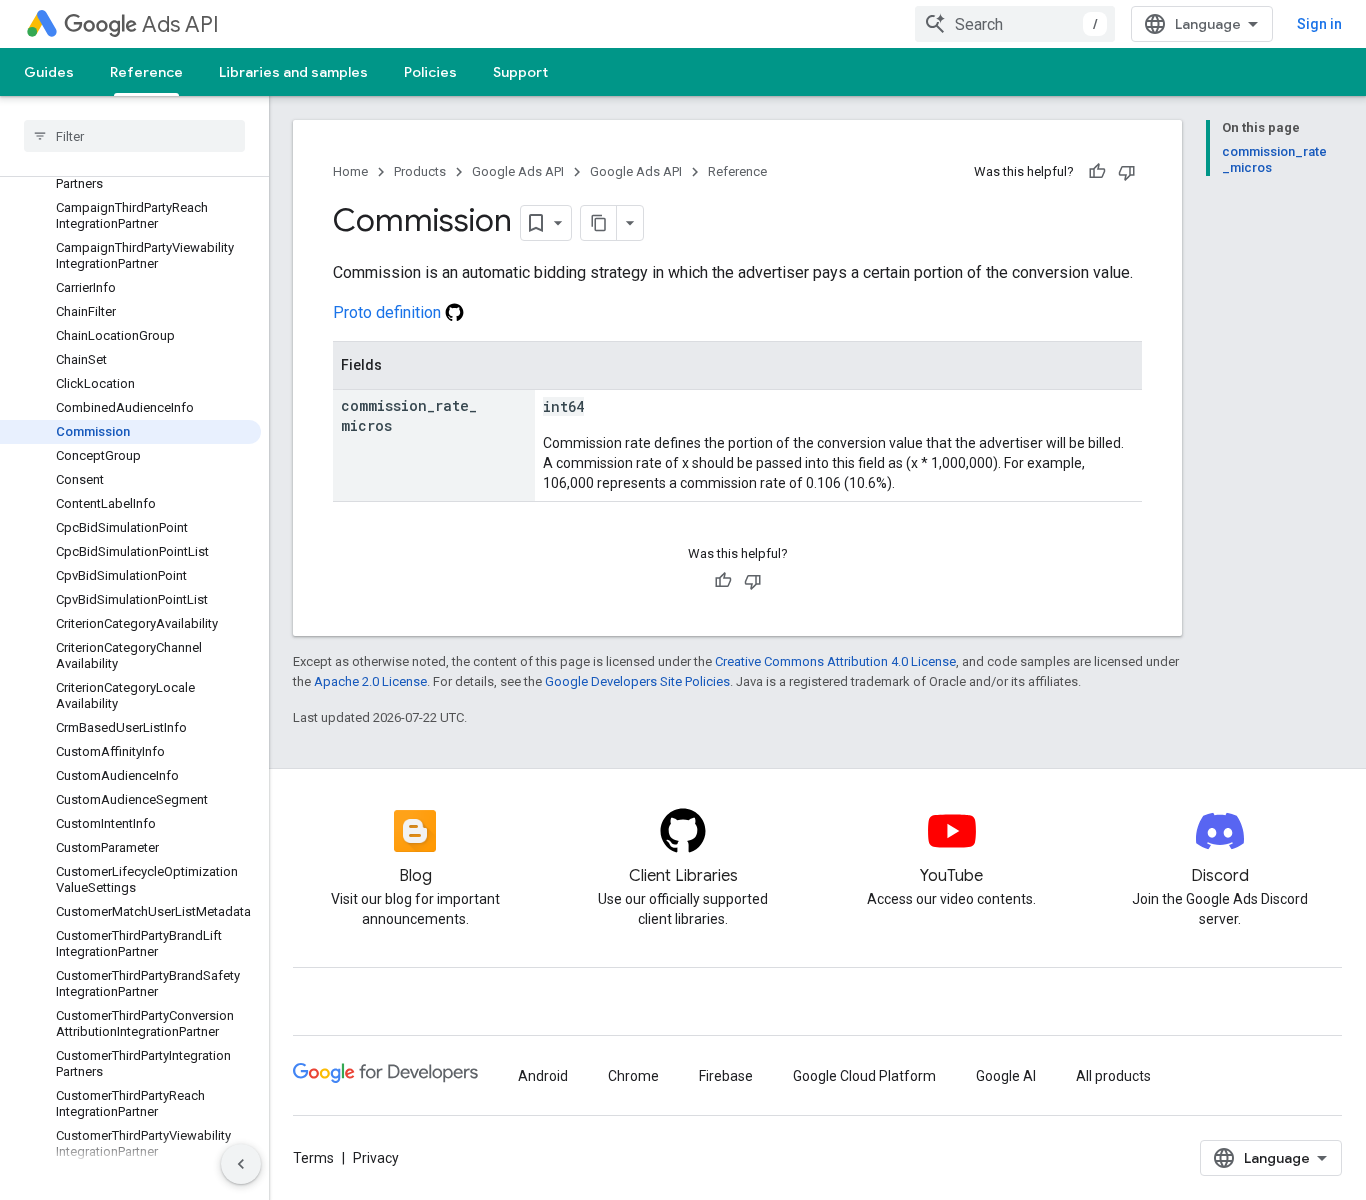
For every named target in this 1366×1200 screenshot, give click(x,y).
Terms (313, 1158)
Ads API (180, 24)
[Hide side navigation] (241, 1164)
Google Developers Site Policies (637, 681)
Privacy (376, 1158)
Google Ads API (518, 171)
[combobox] (1015, 24)
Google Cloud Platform (864, 1076)
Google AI (1006, 1076)
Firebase (726, 1076)
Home (350, 171)
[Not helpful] (1127, 172)
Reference (146, 72)
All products (1113, 1076)
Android (543, 1076)
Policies (430, 72)
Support (520, 72)
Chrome (633, 1076)
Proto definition (389, 312)
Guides (49, 72)
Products (420, 171)
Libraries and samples (293, 72)
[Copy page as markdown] (599, 223)
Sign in (1319, 24)
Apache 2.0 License (370, 681)
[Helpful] (1097, 172)
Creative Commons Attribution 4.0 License (835, 661)
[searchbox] (134, 136)
